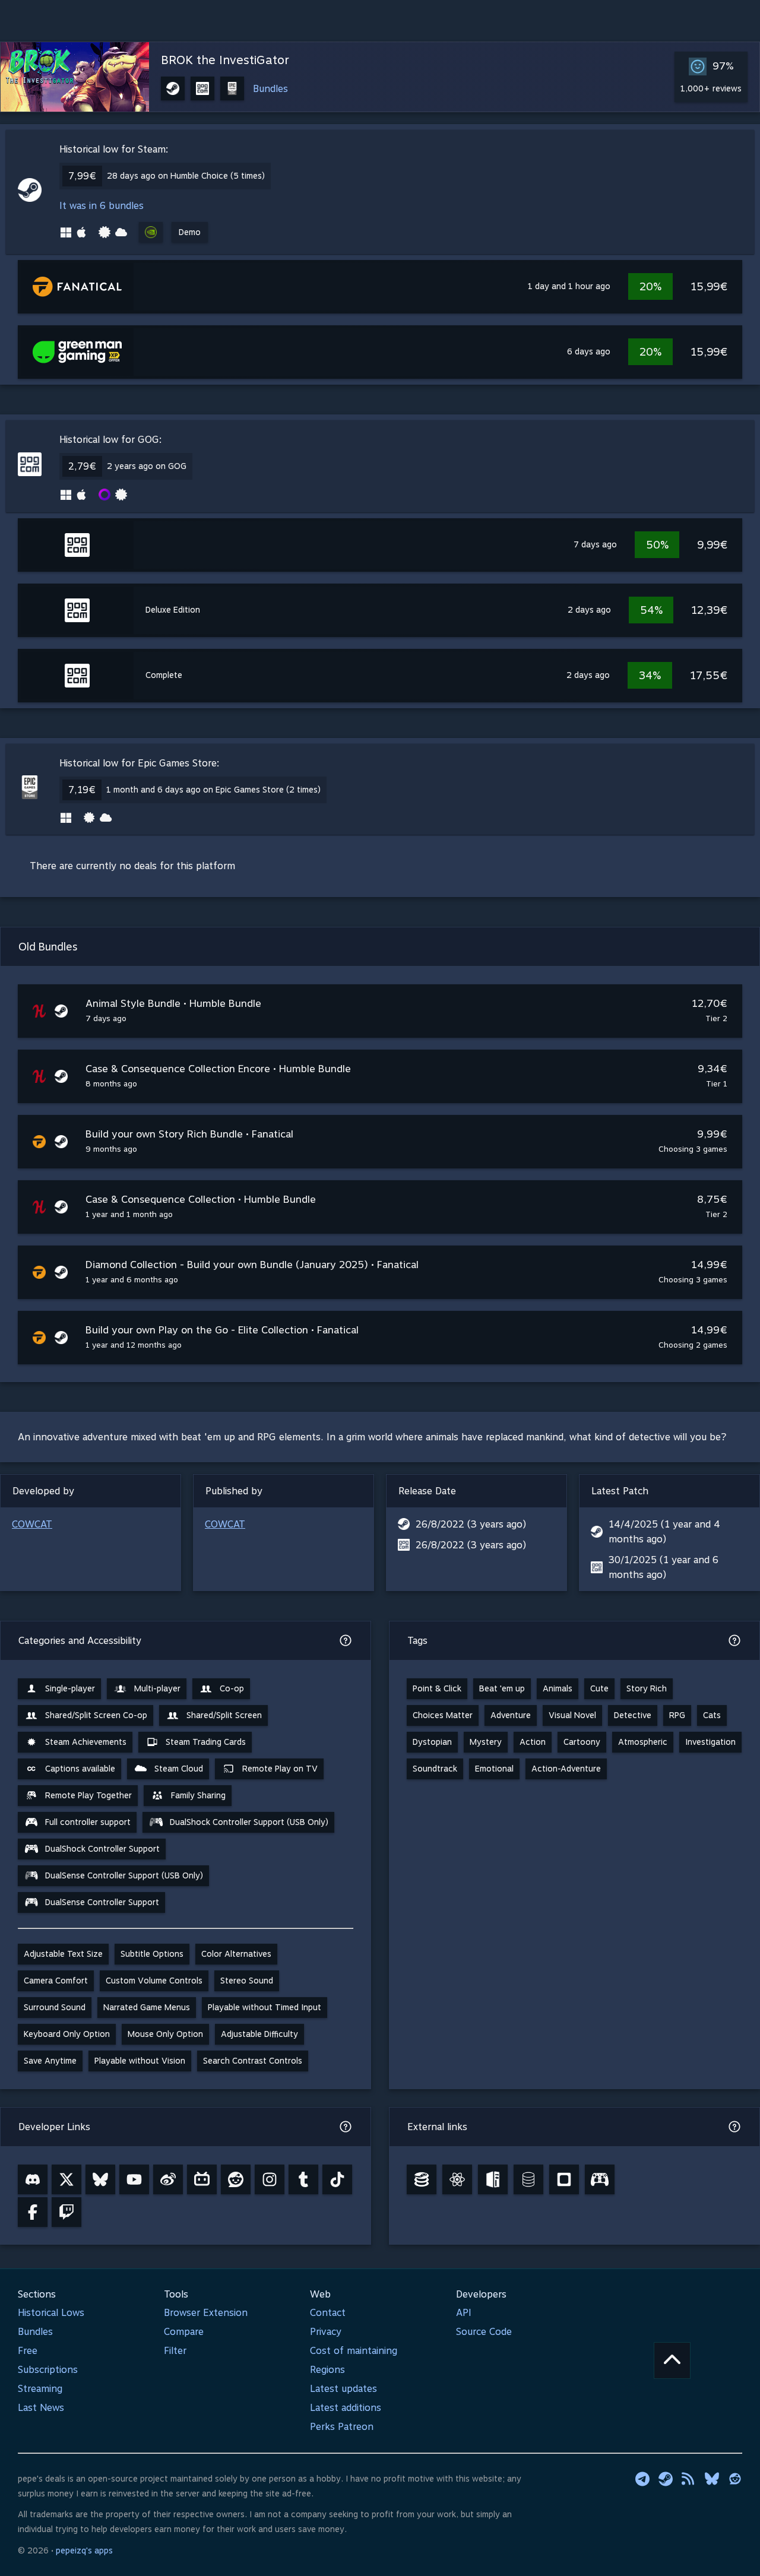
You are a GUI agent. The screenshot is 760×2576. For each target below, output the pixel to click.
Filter (175, 2351)
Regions (327, 2370)
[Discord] (33, 2179)
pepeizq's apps (84, 2550)
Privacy (326, 2332)
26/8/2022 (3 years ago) (471, 1524)
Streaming (40, 2389)
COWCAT (32, 1524)
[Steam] (666, 2479)
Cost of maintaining (354, 2351)
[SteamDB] (422, 2179)
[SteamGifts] (564, 2179)
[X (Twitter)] (66, 2179)
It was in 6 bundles (102, 206)
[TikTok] (337, 2179)
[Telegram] (642, 2479)
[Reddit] (236, 2179)
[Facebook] (33, 2212)
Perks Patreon (342, 2427)
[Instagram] (270, 2179)
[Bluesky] (100, 2179)
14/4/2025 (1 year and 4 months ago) (664, 1532)
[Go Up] (672, 2360)
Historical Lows (51, 2313)
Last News (41, 2408)
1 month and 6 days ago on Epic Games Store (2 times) (213, 790)
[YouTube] (134, 2179)
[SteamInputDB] (600, 2179)
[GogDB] (528, 2179)
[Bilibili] (202, 2179)
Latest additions (346, 2408)
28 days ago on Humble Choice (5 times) (186, 176)
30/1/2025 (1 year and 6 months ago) (664, 1567)
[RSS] (689, 2479)
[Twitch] (66, 2212)
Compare (184, 2332)
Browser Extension (206, 2313)
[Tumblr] (303, 2179)
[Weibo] (168, 2179)
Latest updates (343, 2389)
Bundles (270, 89)
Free (28, 2351)
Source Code (484, 2332)
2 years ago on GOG (147, 466)
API (464, 2313)
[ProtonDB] (457, 2179)
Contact (328, 2313)
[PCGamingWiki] (493, 2179)
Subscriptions (48, 2370)
